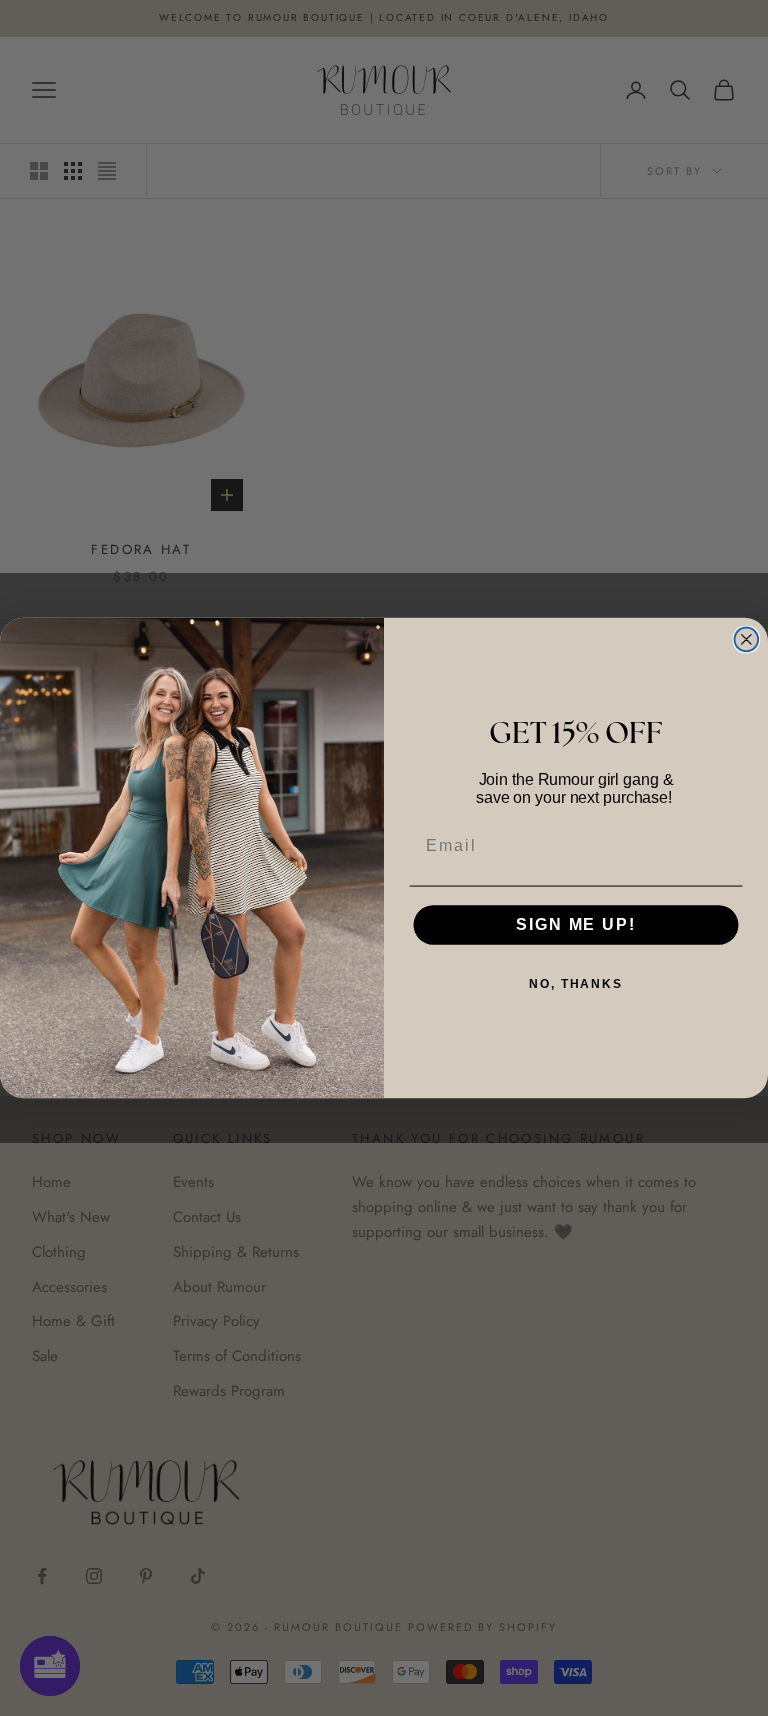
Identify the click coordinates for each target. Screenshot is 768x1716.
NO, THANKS (576, 985)
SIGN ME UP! (575, 924)
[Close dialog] (747, 640)
